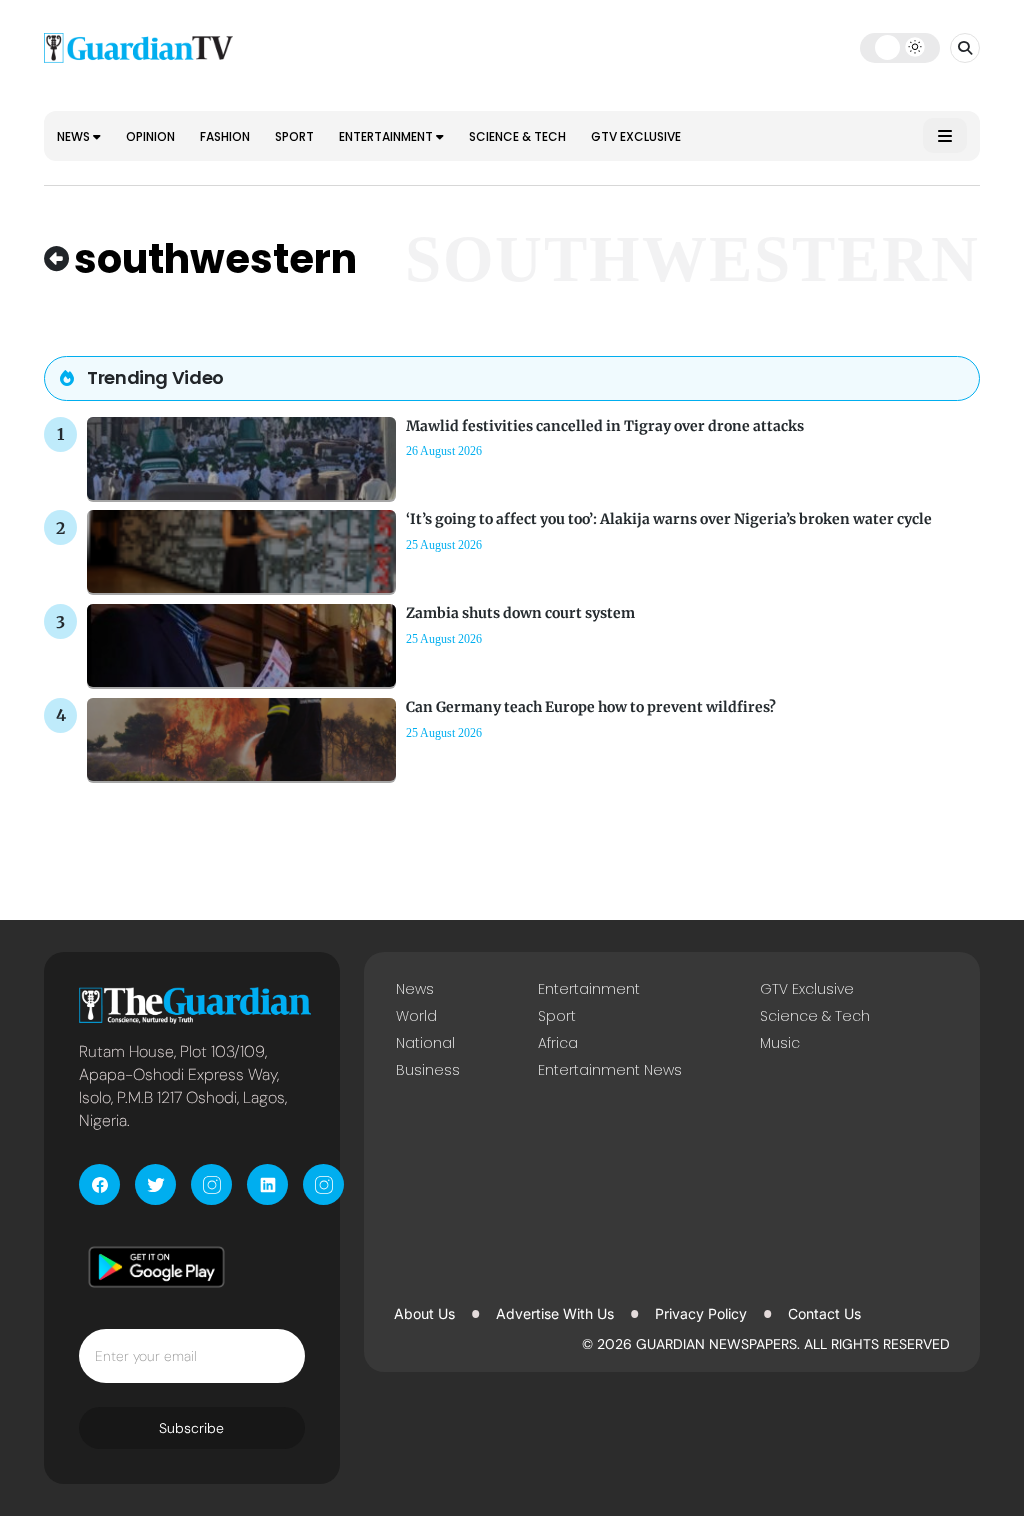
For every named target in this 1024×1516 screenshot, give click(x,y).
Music (780, 1043)
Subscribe (191, 1428)
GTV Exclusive (636, 136)
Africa (558, 1043)
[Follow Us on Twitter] (155, 1184)
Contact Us (824, 1313)
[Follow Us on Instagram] (211, 1184)
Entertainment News (610, 1070)
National (425, 1043)
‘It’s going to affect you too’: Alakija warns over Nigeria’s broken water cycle (669, 519)
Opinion (150, 136)
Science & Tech (517, 136)
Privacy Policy (701, 1313)
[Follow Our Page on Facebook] (99, 1184)
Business (428, 1070)
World (416, 1016)
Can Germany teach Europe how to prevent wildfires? (591, 707)
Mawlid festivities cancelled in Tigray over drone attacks (605, 426)
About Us (424, 1313)
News (75, 136)
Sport (294, 136)
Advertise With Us (555, 1313)
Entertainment (387, 136)
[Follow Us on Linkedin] (267, 1184)
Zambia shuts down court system (520, 613)
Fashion (225, 136)
